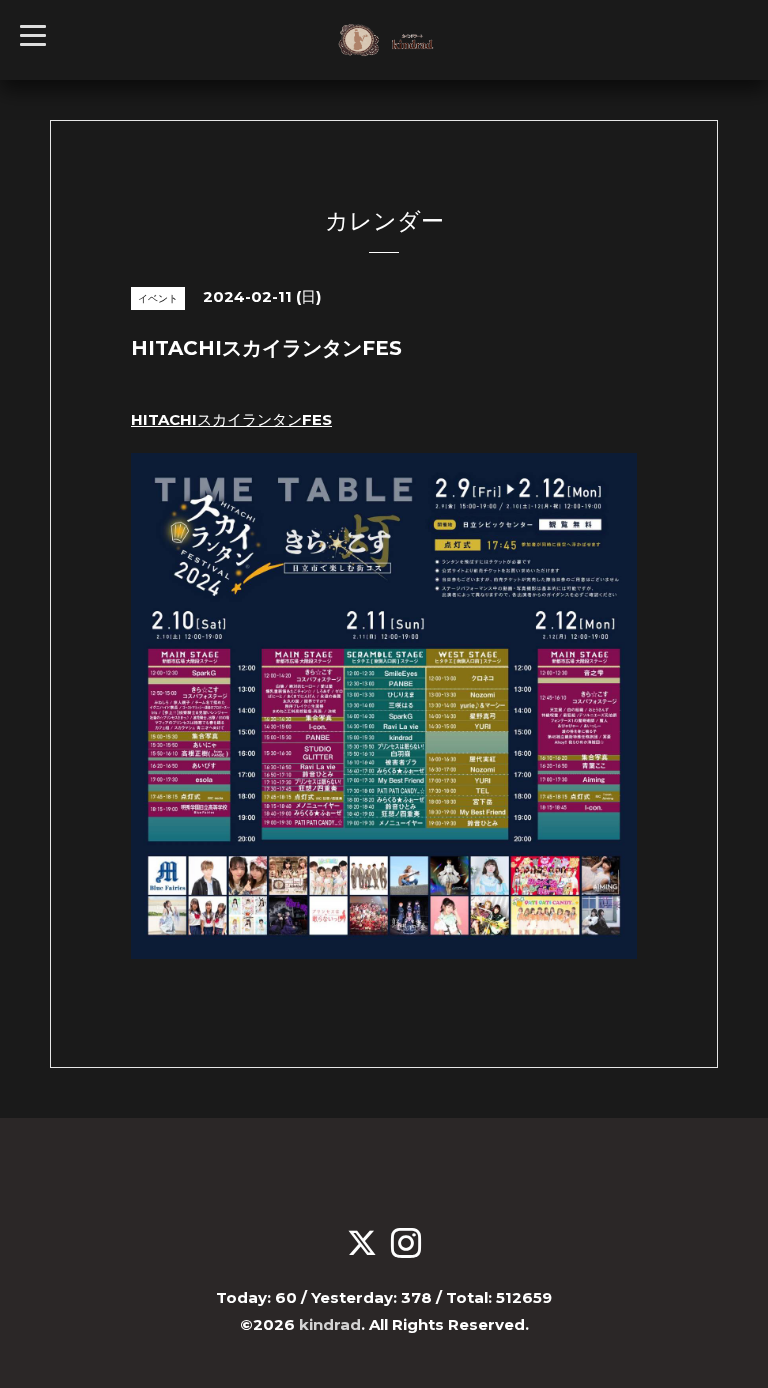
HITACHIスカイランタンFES (231, 419)
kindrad (330, 1324)
